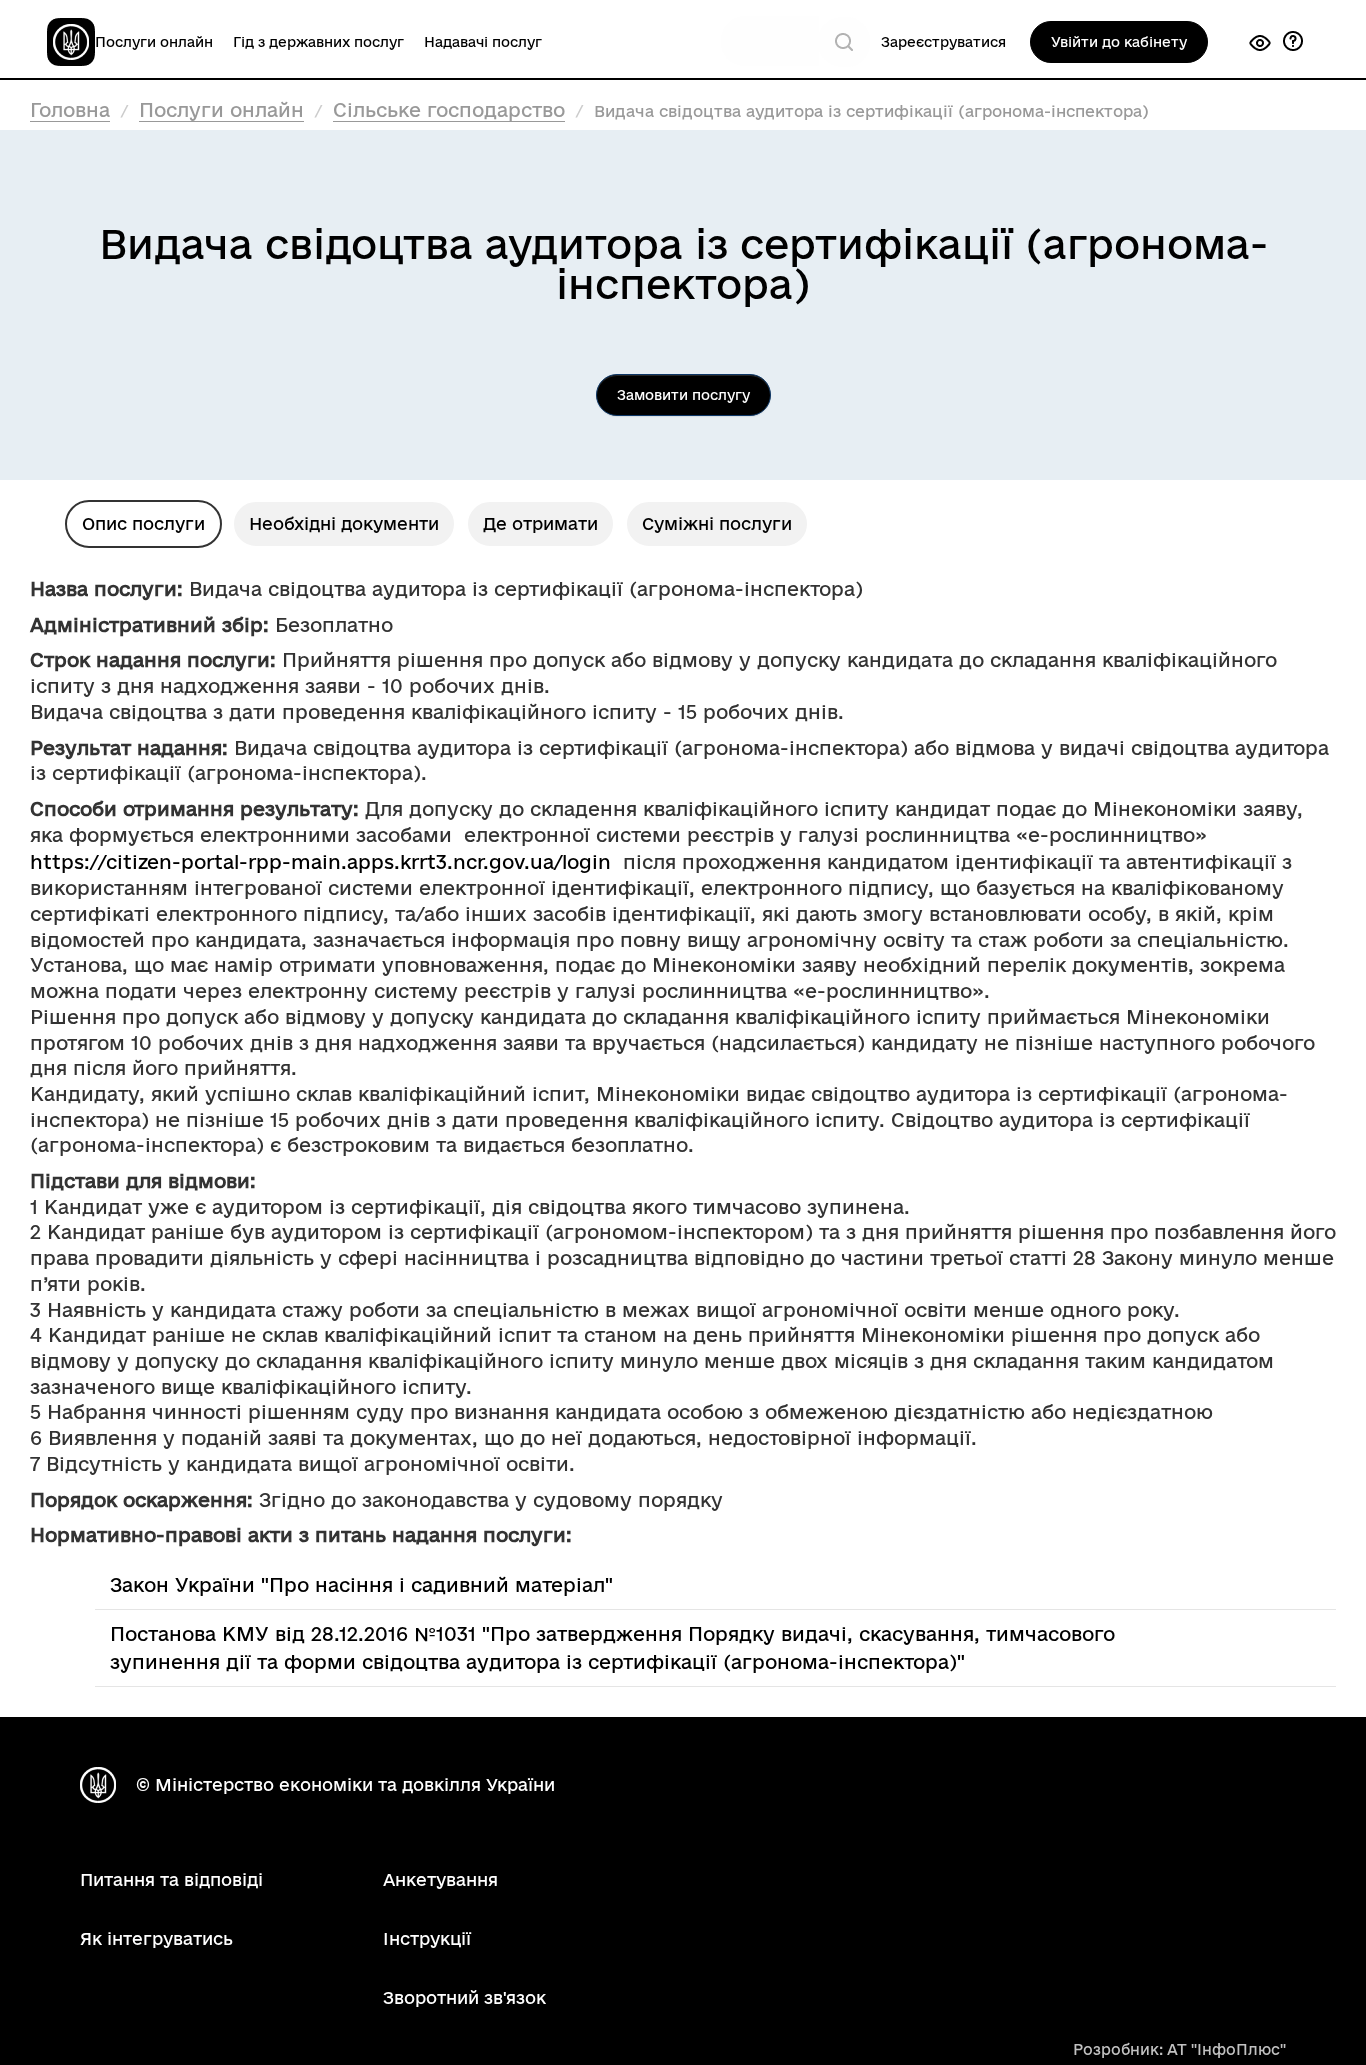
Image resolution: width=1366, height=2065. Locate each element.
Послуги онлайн (154, 42)
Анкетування (440, 1879)
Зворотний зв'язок (464, 1997)
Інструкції (427, 1938)
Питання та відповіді (171, 1879)
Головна (70, 110)
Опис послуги (143, 523)
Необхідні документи (344, 523)
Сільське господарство (449, 110)
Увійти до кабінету (1119, 42)
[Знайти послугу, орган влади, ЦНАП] (844, 42)
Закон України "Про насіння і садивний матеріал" (361, 1585)
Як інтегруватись (156, 1938)
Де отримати (540, 523)
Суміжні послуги (717, 523)
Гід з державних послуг (318, 42)
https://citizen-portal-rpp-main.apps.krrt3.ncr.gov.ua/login (320, 862)
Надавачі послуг (483, 42)
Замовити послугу (683, 395)
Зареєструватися (943, 42)
